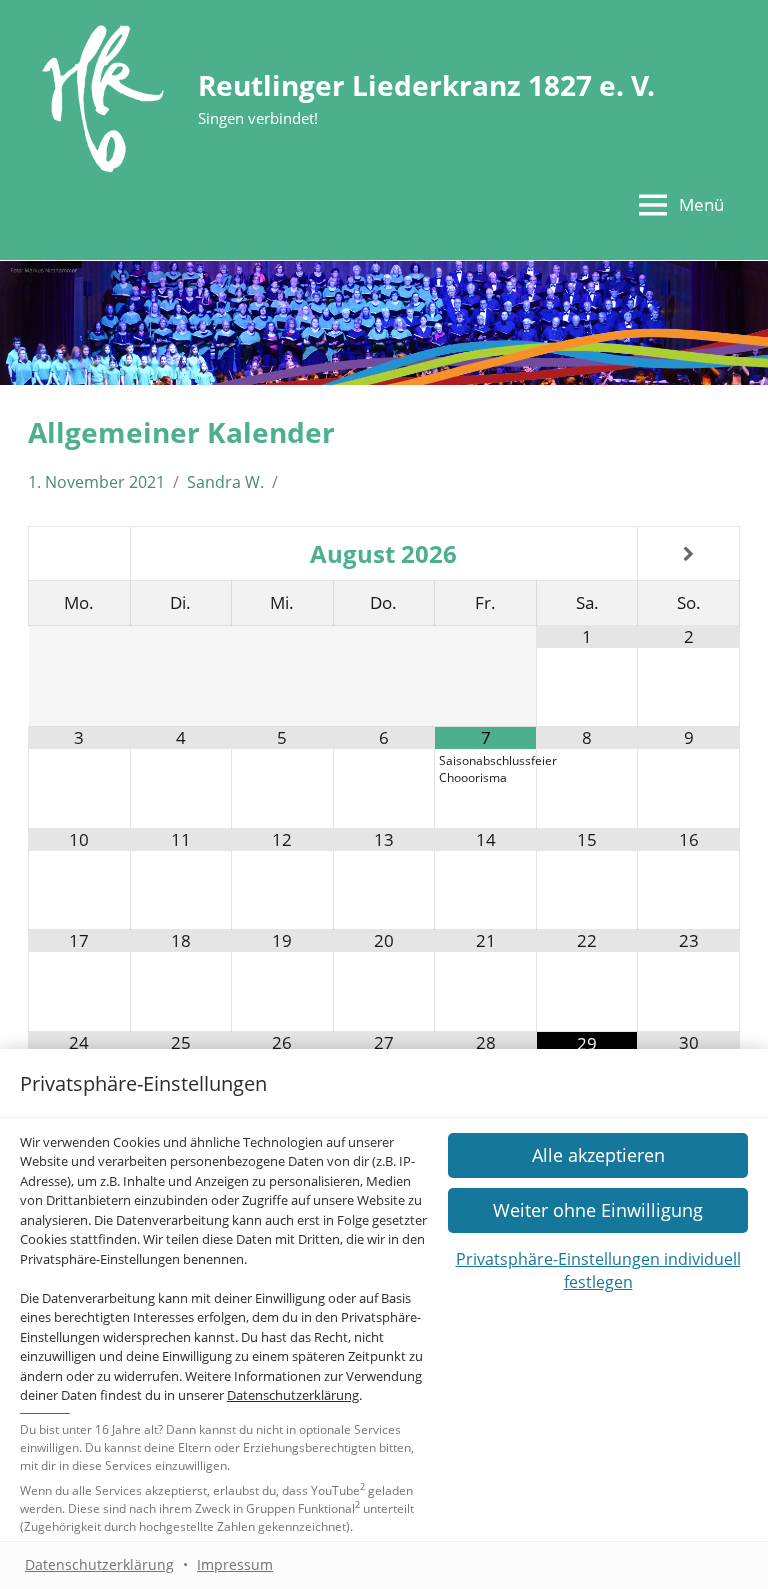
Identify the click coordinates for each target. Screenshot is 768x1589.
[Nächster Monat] (688, 554)
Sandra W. (225, 482)
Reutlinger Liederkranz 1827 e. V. (426, 85)
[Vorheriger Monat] (79, 554)
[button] (598, 1210)
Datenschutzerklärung (293, 1395)
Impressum (235, 1564)
